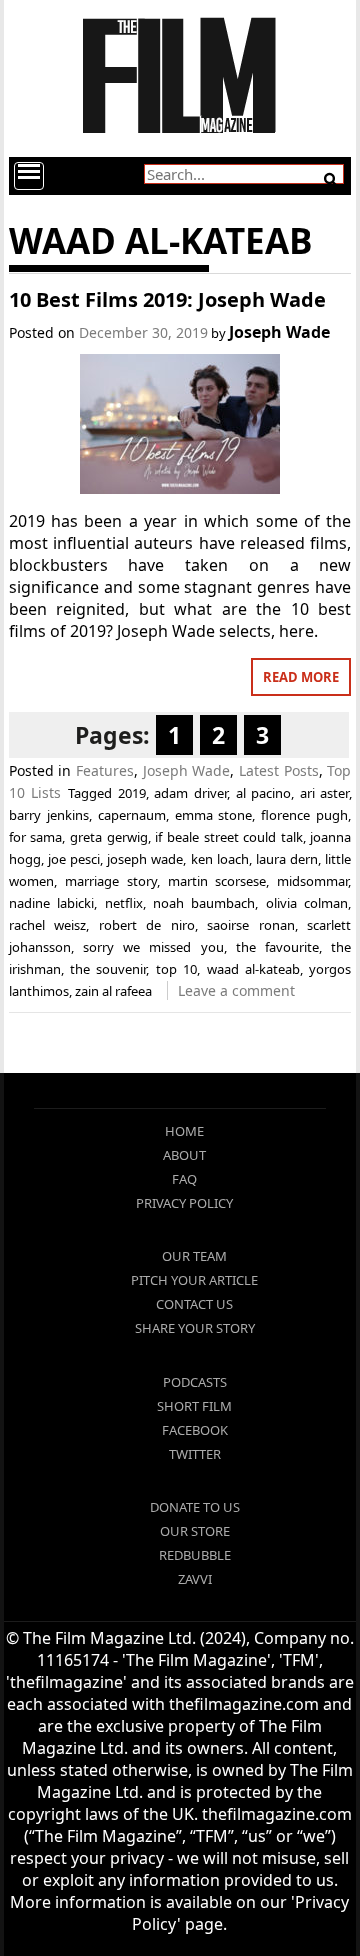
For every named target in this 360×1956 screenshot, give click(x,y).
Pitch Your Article (194, 1280)
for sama (36, 837)
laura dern (287, 859)
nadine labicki (51, 903)
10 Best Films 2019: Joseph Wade (167, 299)
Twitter (195, 1454)
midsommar (312, 881)
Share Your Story (195, 1328)
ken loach (220, 859)
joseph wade (145, 859)
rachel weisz (48, 925)
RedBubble (195, 1555)
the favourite (277, 947)
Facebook (195, 1430)
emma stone (214, 815)
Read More (301, 677)
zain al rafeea (113, 991)
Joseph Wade (279, 332)
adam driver (190, 793)
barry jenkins (49, 815)
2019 (132, 793)
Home (184, 1131)
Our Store (195, 1531)
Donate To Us (195, 1507)
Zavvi (195, 1579)
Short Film (194, 1406)
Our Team (194, 1256)
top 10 (176, 969)
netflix (124, 903)
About (184, 1155)
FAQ (184, 1179)
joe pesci (74, 859)
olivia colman (307, 903)
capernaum (132, 815)
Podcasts (195, 1382)
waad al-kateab (253, 969)
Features (105, 770)
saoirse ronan (251, 925)
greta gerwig (109, 837)
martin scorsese (217, 881)
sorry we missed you (153, 947)
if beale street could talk (229, 837)
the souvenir (108, 969)
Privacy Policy (184, 1203)
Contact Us (194, 1304)
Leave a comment (236, 990)
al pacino (264, 793)
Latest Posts (279, 770)
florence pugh (304, 815)
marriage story (111, 881)
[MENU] (29, 176)
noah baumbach (204, 903)
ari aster (324, 793)
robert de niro (147, 925)
